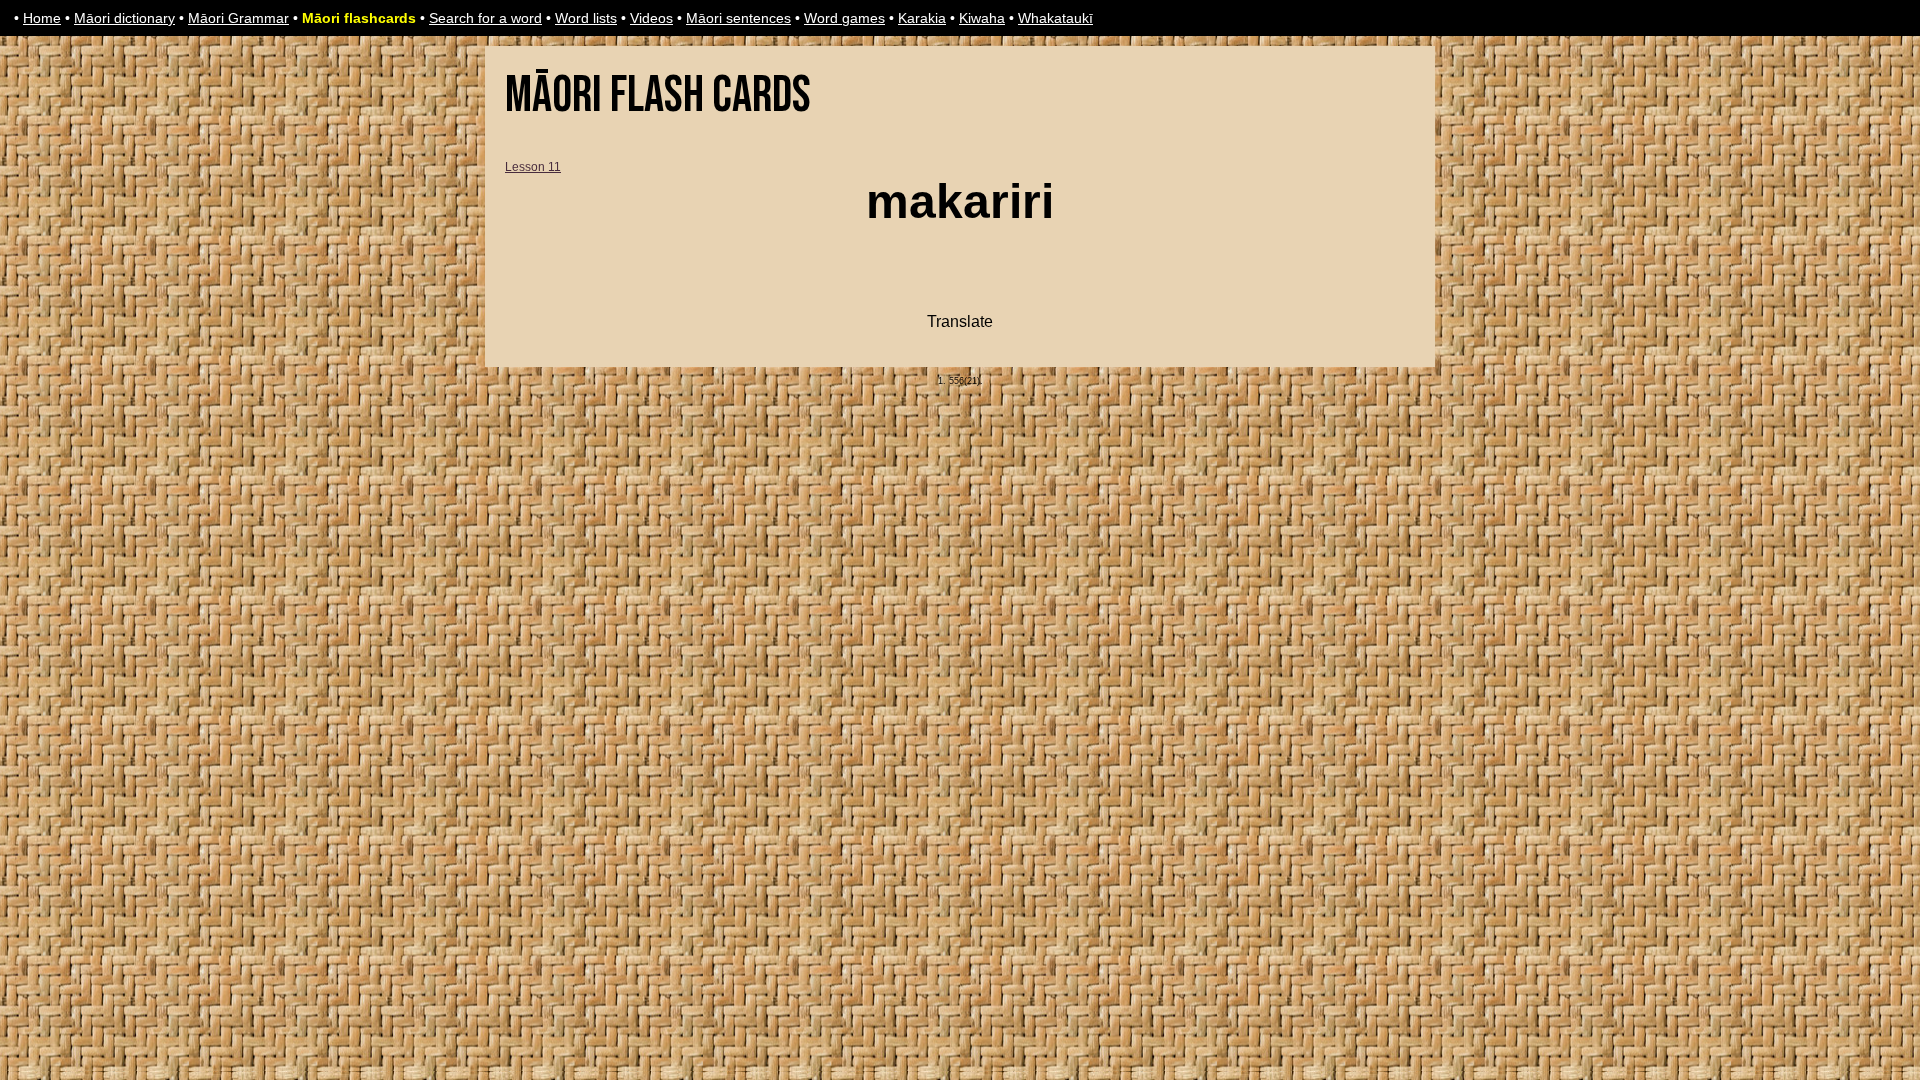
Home (42, 18)
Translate (960, 321)
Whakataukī (1055, 18)
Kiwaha (982, 18)
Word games (844, 18)
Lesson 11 (533, 167)
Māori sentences (738, 18)
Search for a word (485, 18)
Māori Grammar (238, 18)
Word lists (586, 18)
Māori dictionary (124, 18)
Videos (651, 18)
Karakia (922, 18)
